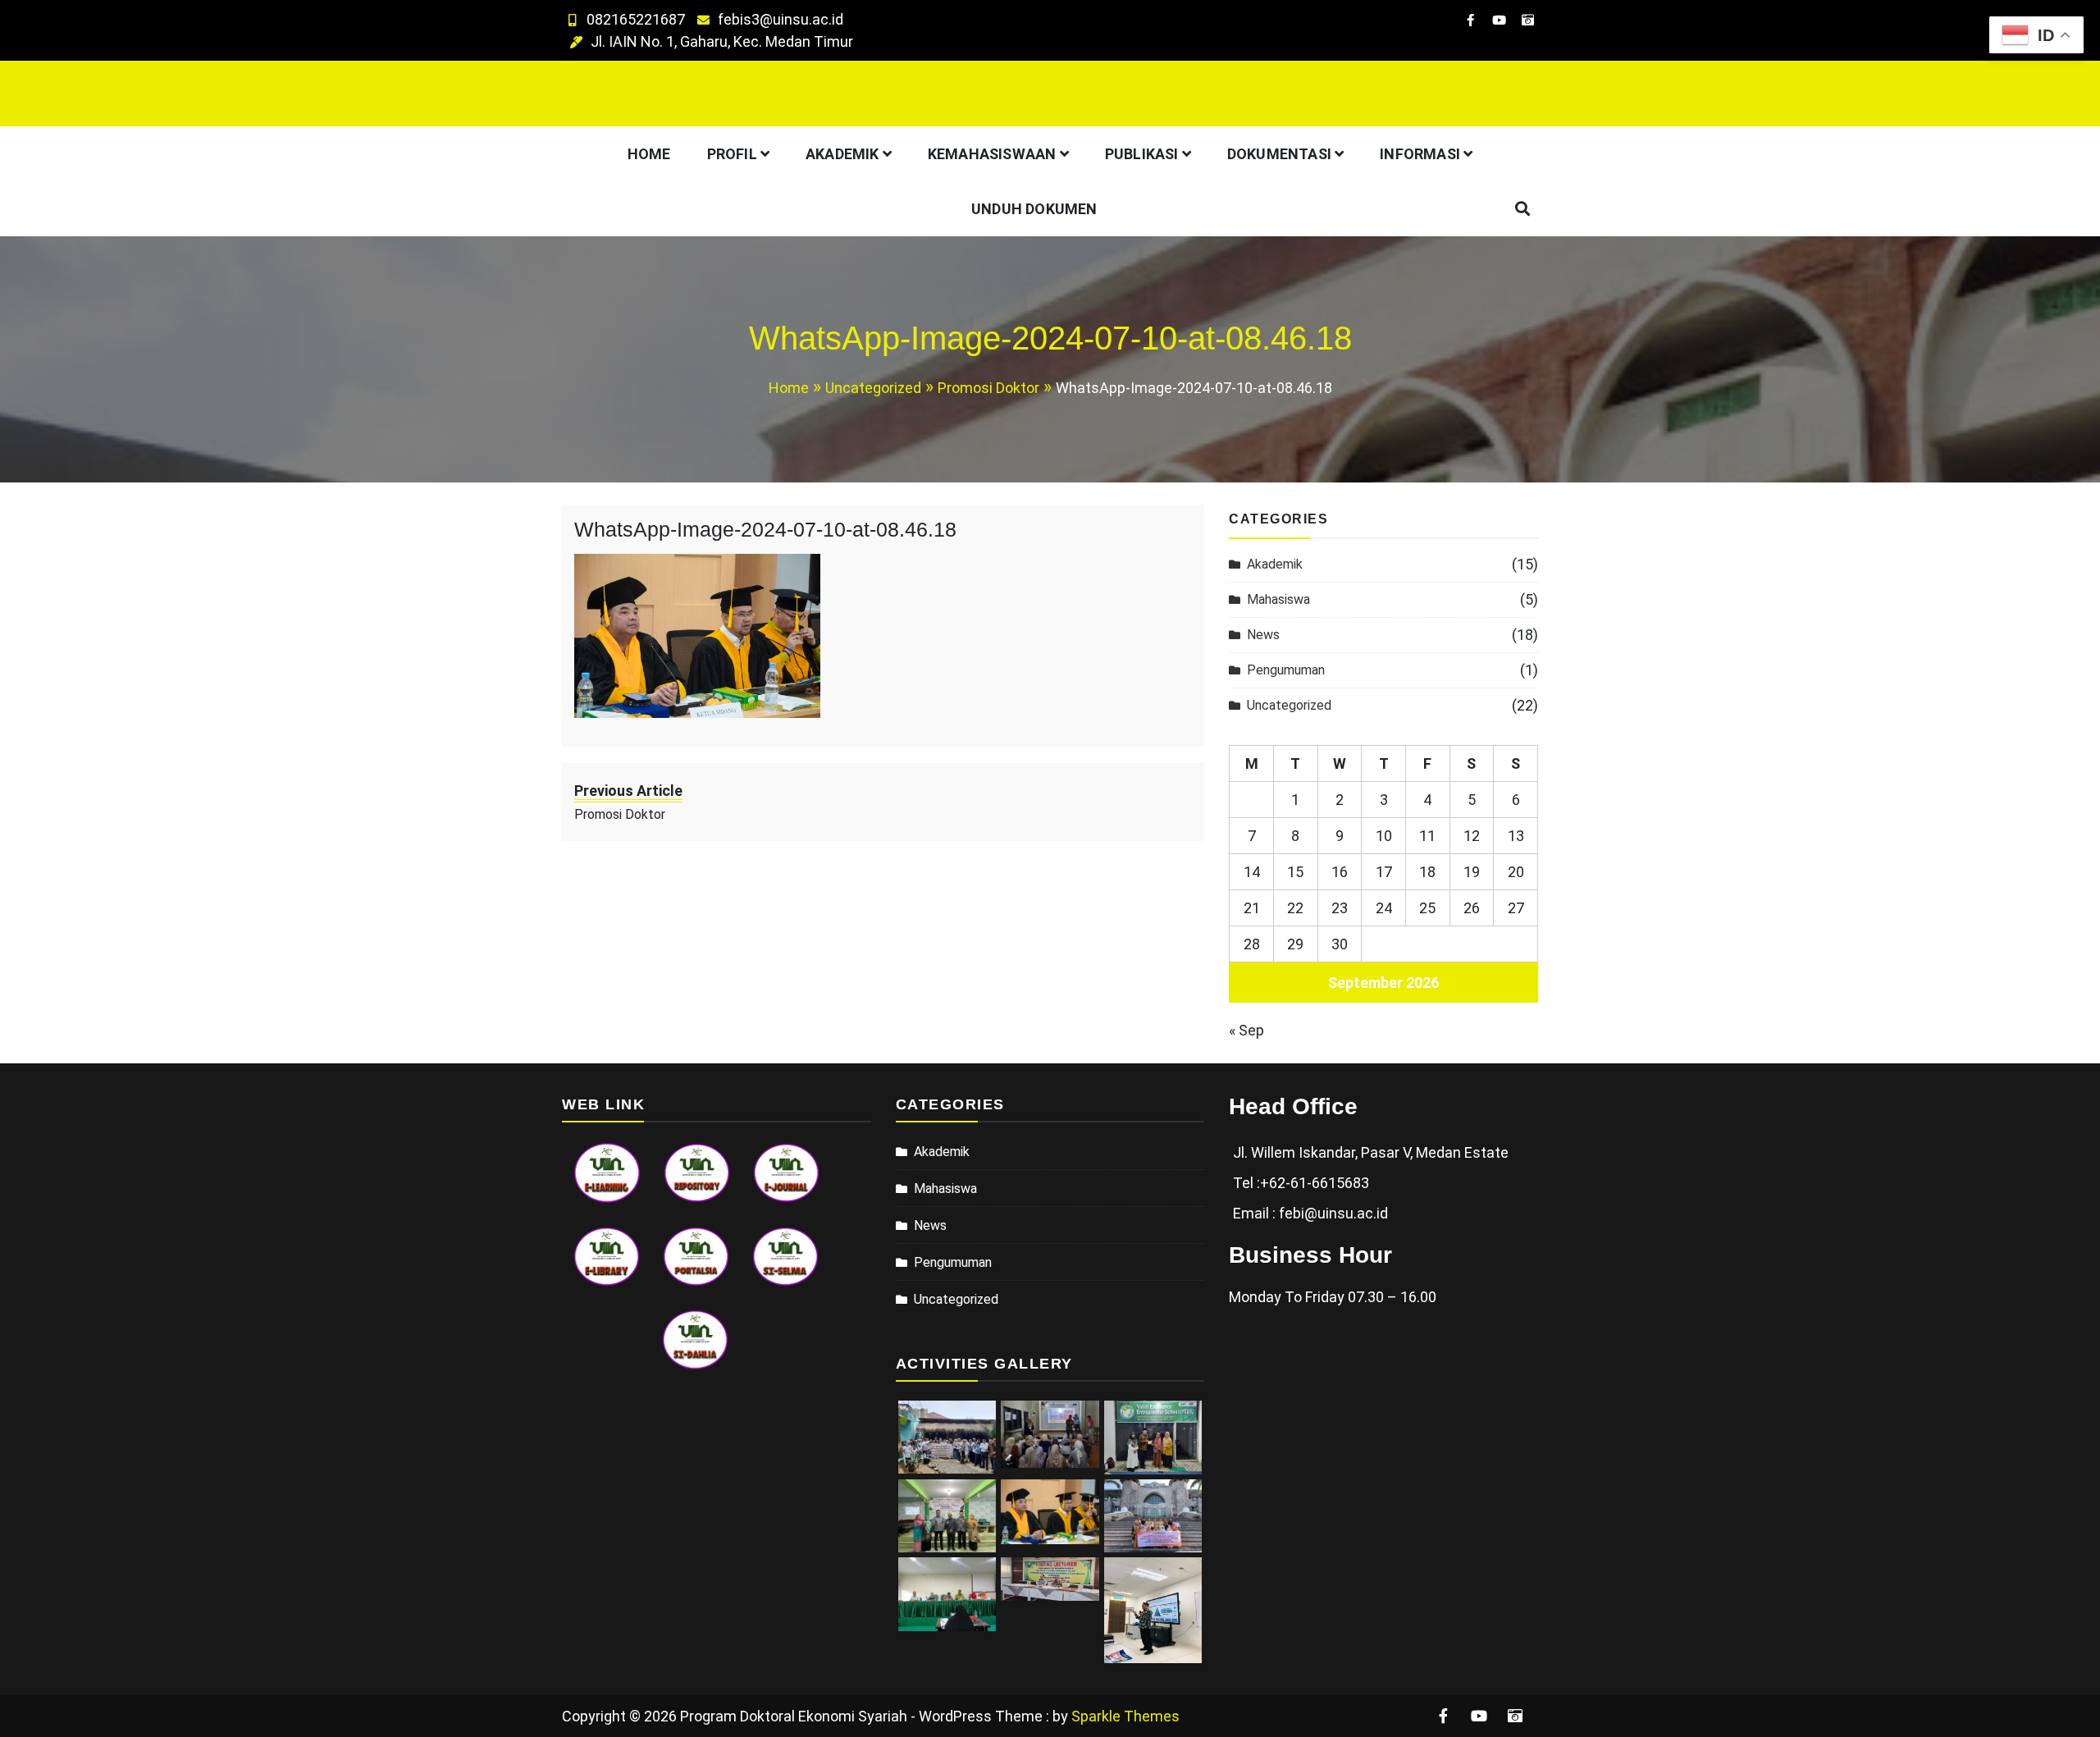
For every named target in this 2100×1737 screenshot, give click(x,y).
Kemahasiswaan (992, 154)
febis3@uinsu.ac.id (781, 19)
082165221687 (636, 19)
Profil (732, 154)
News (1263, 635)
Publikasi (1142, 154)
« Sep (1246, 1030)
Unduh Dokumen (1034, 209)
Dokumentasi (1279, 154)
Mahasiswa (1278, 599)
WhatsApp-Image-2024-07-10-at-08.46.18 (765, 529)
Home (649, 154)
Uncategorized (1289, 705)
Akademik (842, 154)
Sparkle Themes (1125, 1716)
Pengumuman (1286, 670)
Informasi (1420, 154)
